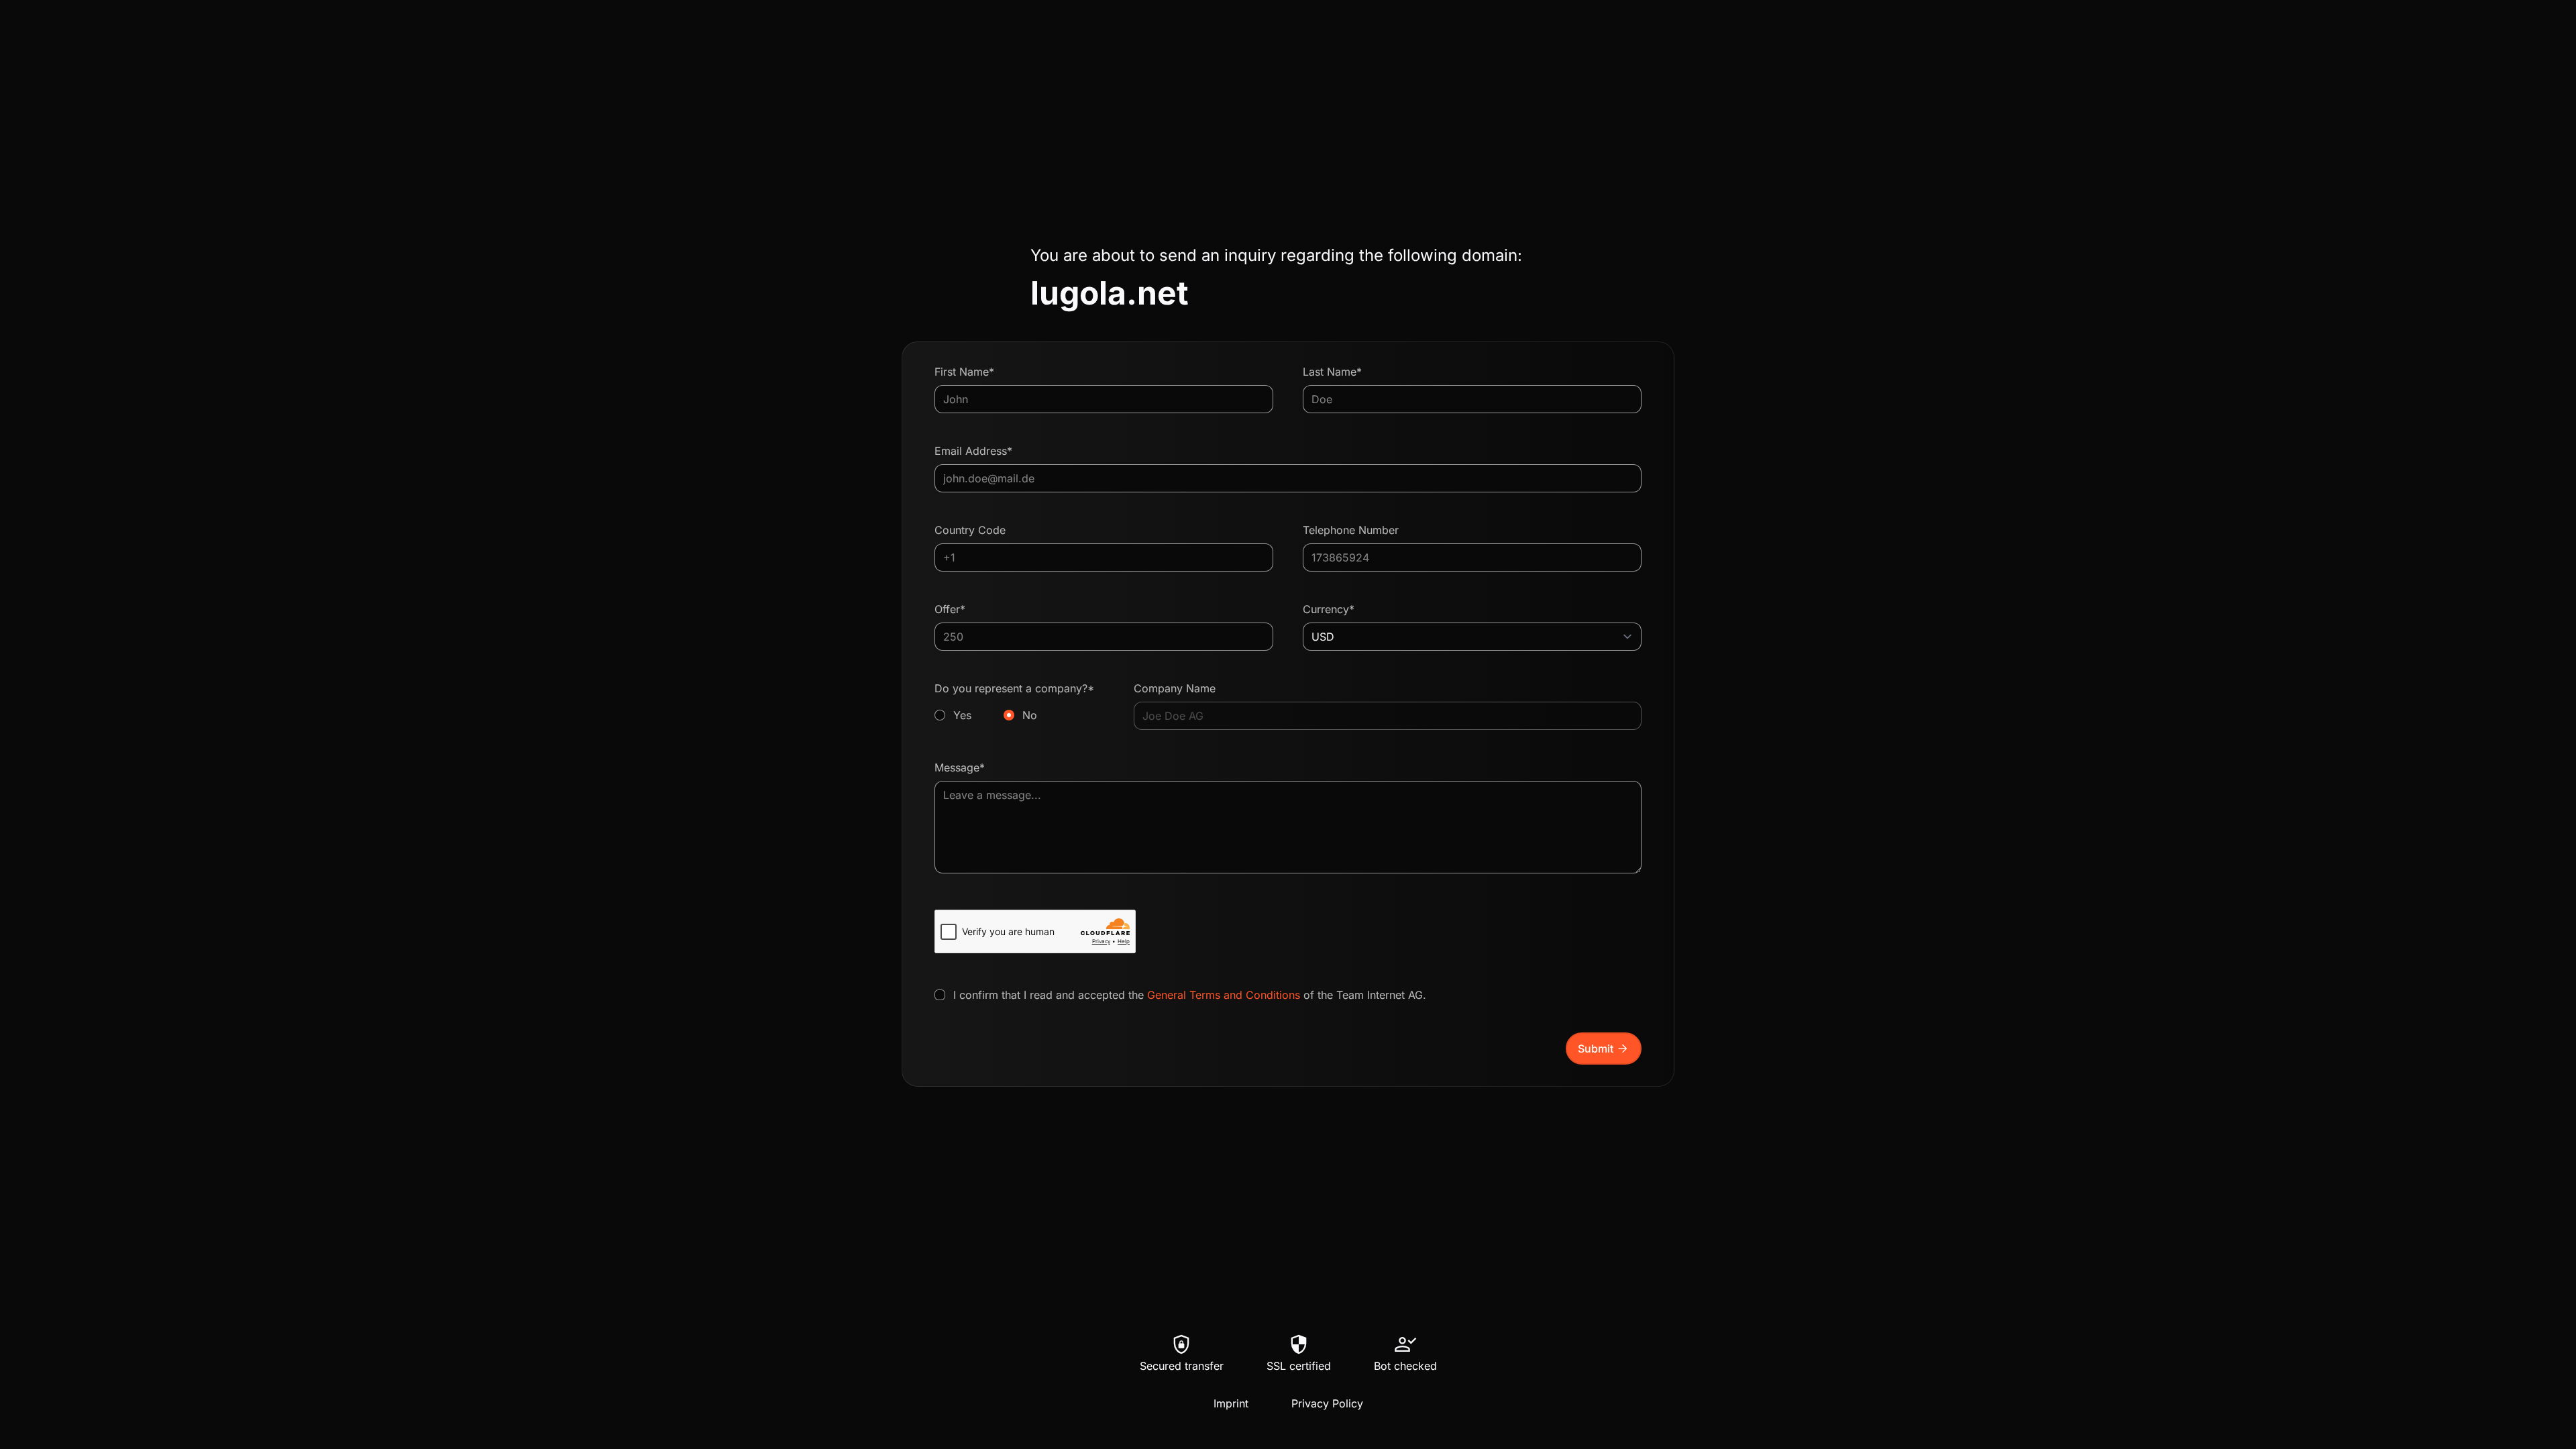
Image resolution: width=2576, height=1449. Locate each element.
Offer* (950, 609)
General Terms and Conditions (1224, 995)
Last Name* (1332, 372)
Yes (962, 715)
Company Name (1175, 688)
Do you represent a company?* (1014, 702)
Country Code (970, 530)
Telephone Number (1351, 530)
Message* (960, 767)
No (1030, 715)
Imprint (1231, 1403)
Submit (1604, 1049)
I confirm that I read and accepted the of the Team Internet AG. (1190, 995)
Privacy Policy (1327, 1403)
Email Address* (973, 451)
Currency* (1329, 609)
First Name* (964, 372)
